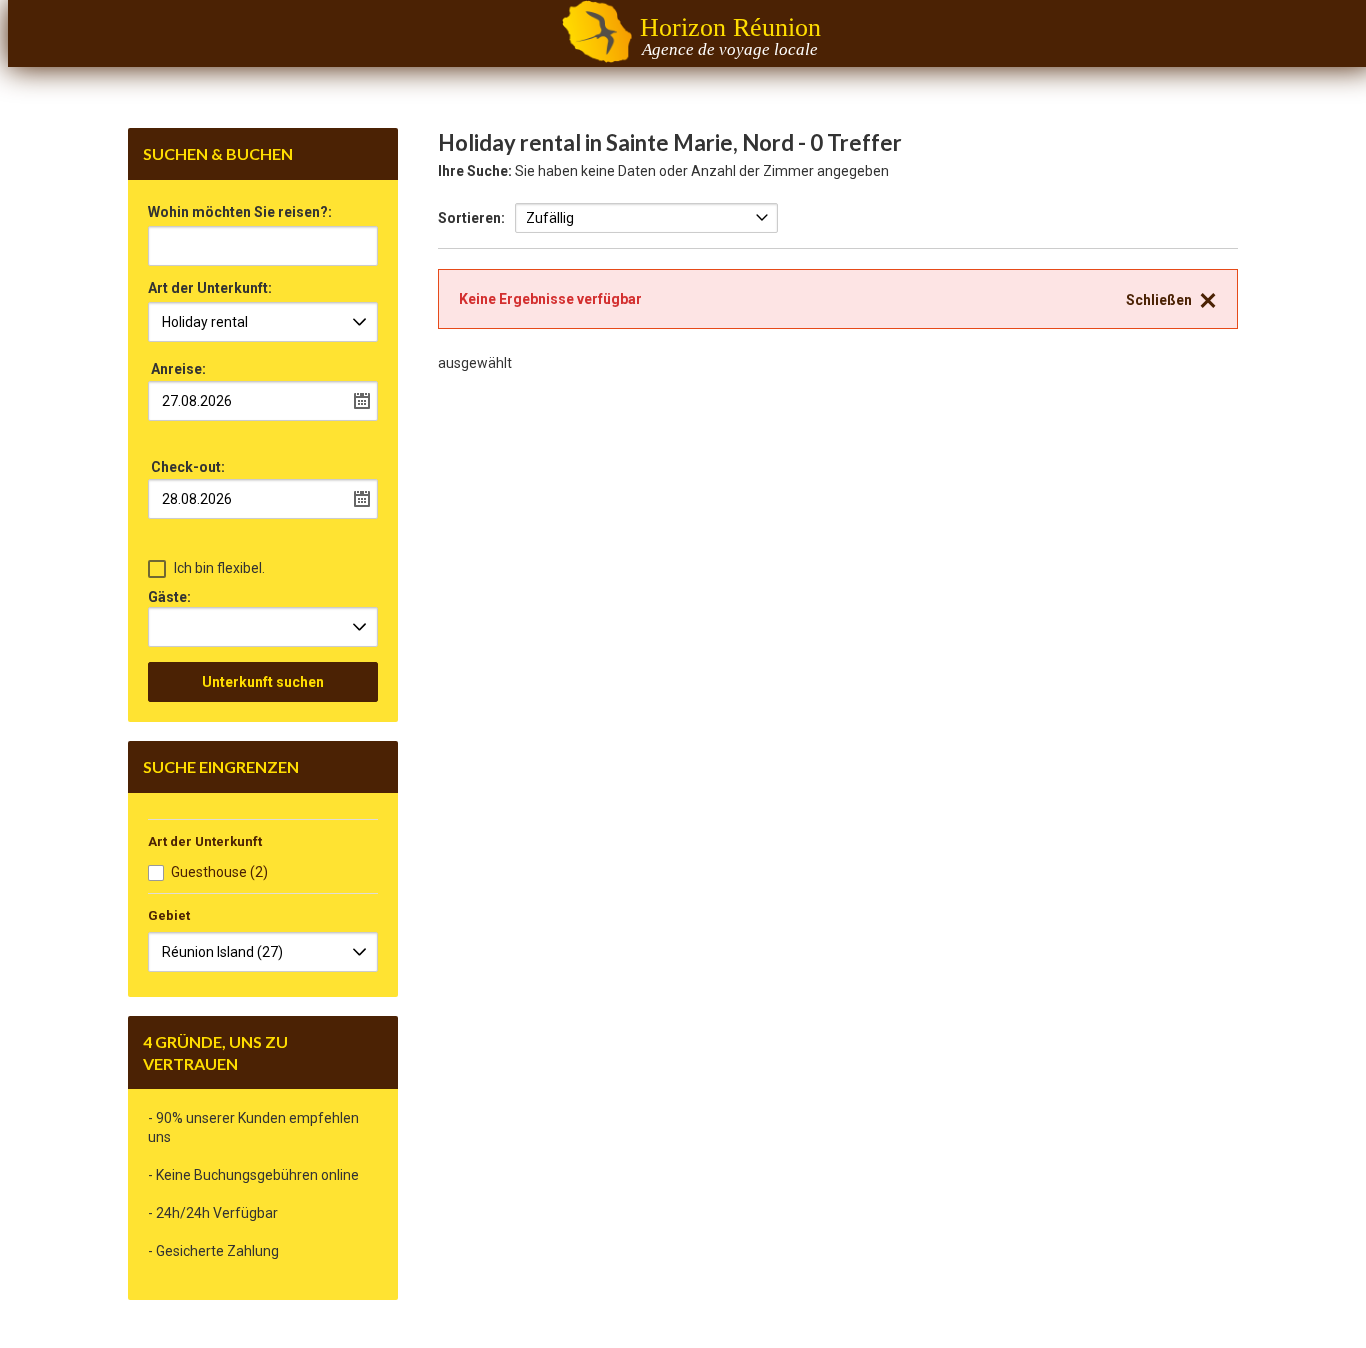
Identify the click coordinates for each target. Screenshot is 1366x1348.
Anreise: (178, 369)
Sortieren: (471, 218)
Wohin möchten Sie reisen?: (240, 212)
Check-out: (188, 467)
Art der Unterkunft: (210, 288)
